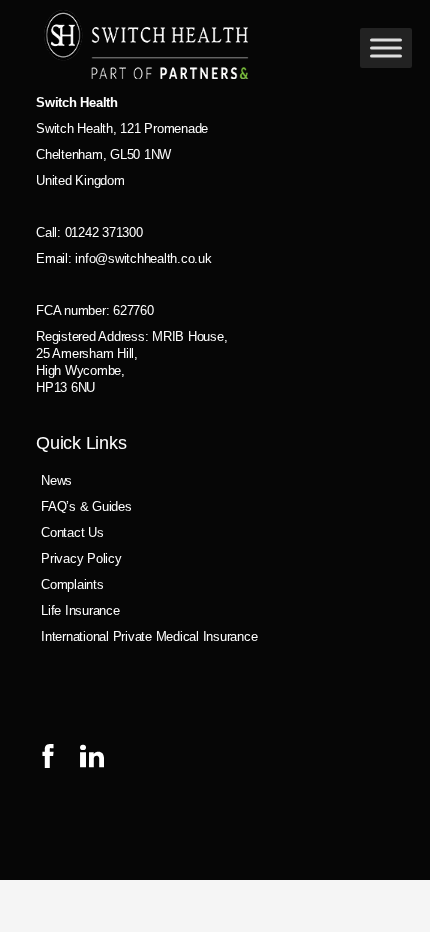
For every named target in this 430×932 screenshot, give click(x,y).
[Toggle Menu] (386, 47)
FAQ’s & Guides (86, 506)
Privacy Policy (81, 558)
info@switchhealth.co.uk (143, 258)
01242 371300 (104, 232)
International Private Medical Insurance (149, 636)
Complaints (72, 584)
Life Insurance (80, 610)
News (56, 480)
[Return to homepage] (146, 47)
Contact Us (72, 532)
